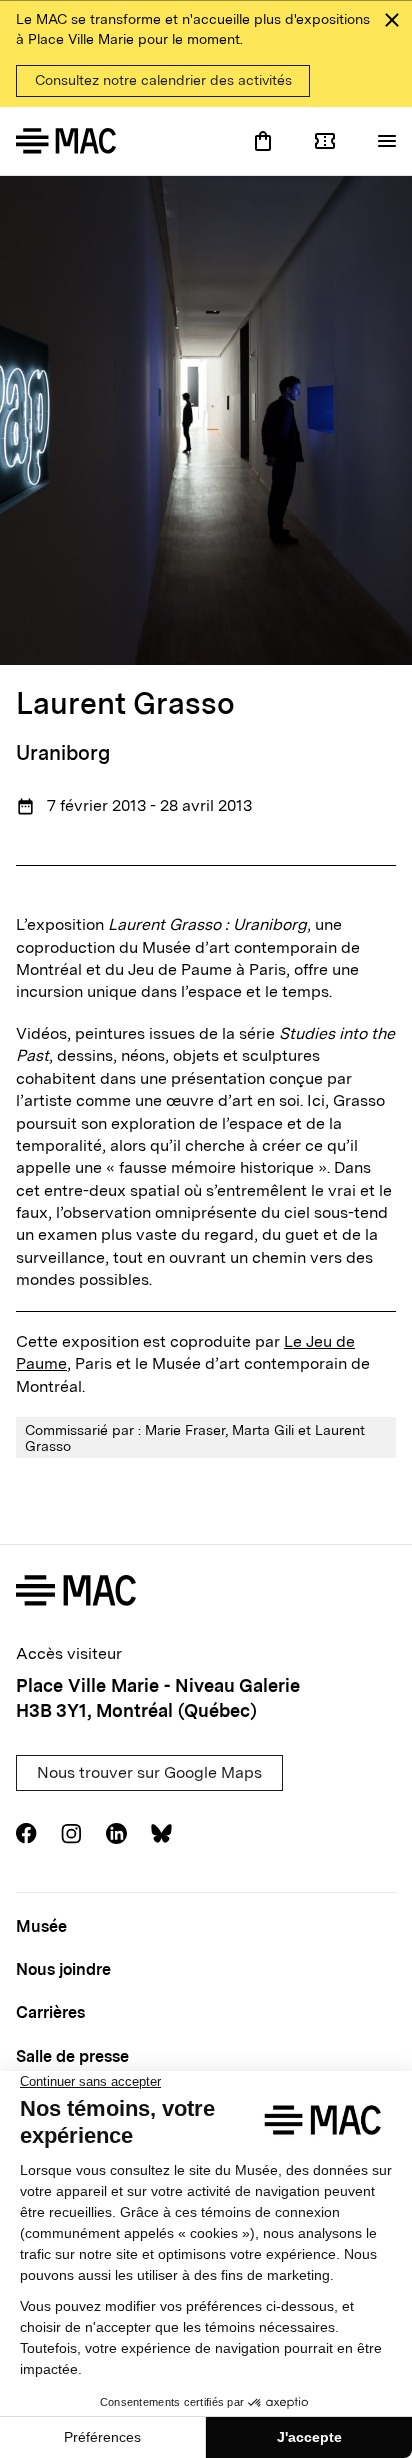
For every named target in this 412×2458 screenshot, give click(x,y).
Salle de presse (72, 2056)
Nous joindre (63, 1969)
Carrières (50, 2012)
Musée (41, 1926)
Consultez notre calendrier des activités (163, 80)
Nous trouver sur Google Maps (149, 1772)
